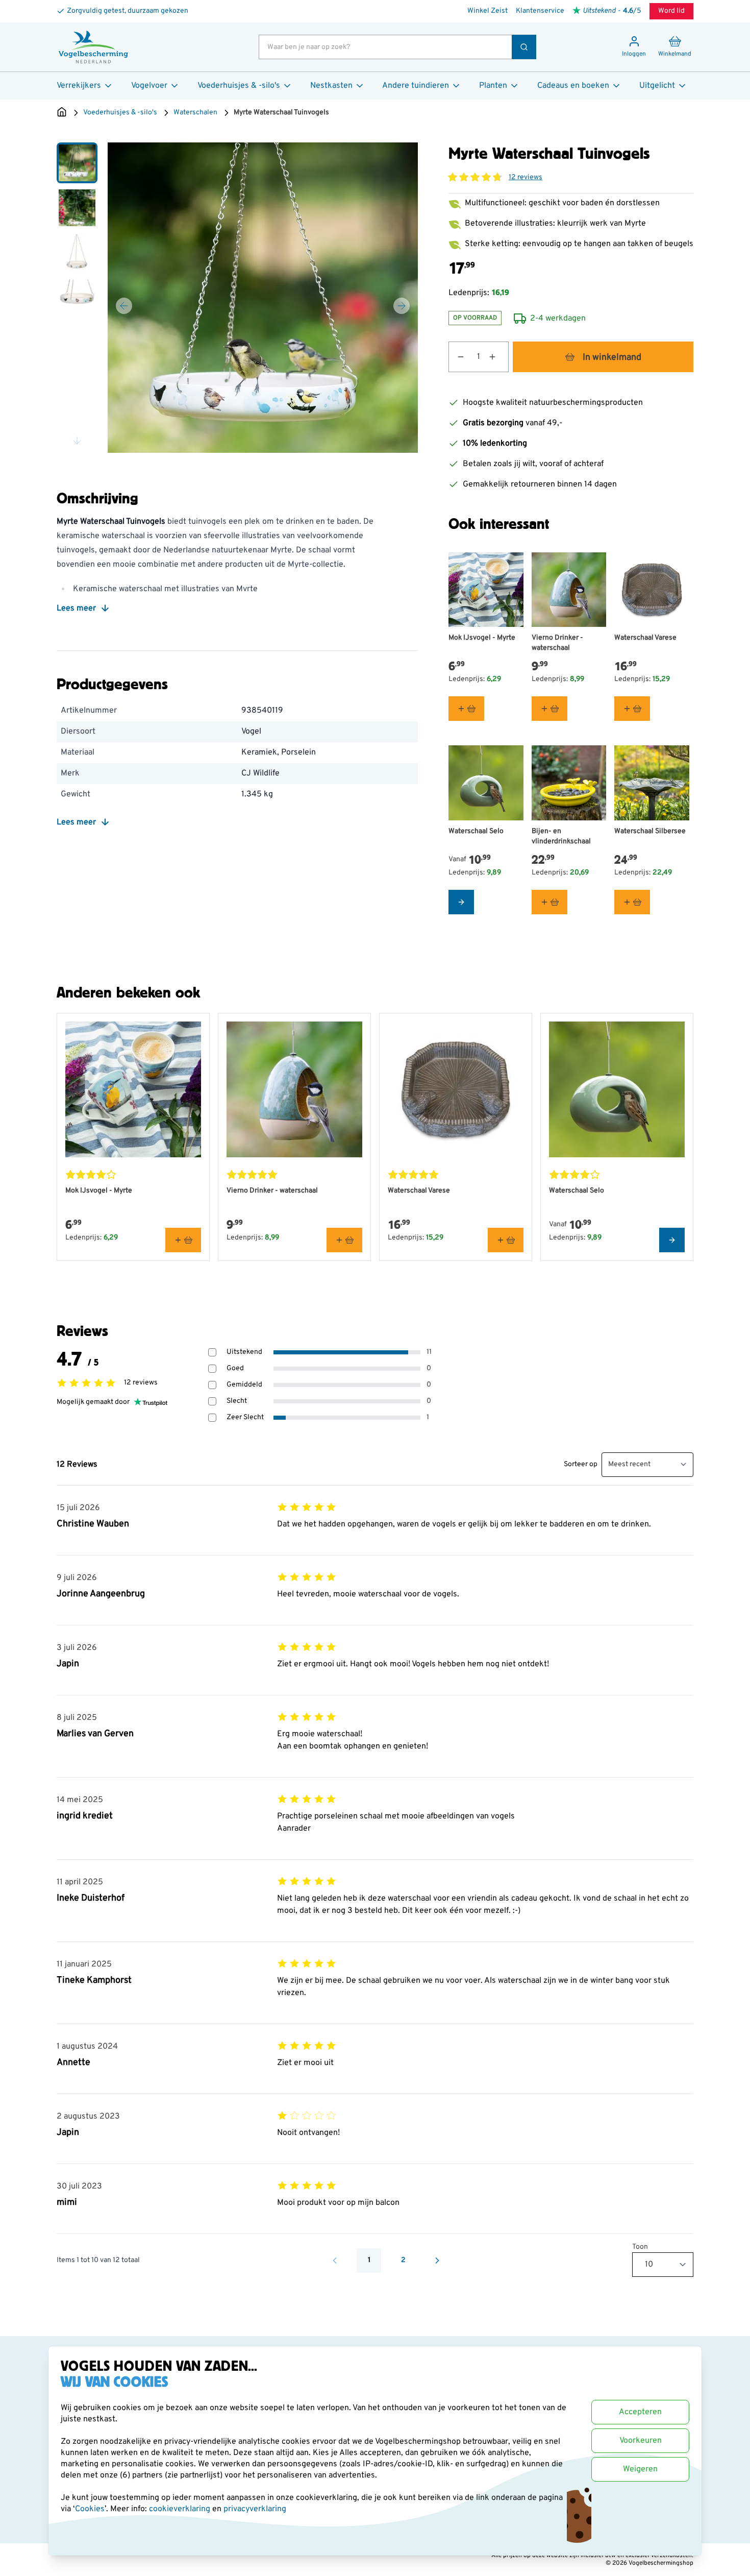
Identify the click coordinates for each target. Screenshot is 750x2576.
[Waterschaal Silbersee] (652, 783)
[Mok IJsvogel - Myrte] (486, 590)
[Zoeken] (524, 47)
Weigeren (640, 2469)
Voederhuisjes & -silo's (239, 86)
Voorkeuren (641, 2441)
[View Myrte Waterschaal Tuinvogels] (77, 163)
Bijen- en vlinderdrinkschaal (561, 836)
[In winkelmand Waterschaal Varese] (632, 709)
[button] (475, 177)
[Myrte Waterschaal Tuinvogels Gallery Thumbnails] (77, 298)
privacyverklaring (255, 2509)
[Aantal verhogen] (498, 357)
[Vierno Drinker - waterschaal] (569, 590)
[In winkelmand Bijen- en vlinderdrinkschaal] (549, 902)
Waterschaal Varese (645, 638)
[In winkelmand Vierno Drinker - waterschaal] (549, 709)
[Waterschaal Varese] (652, 590)
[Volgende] (402, 306)
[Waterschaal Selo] (486, 783)
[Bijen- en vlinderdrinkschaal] (569, 783)
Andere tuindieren (416, 86)
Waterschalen (195, 113)
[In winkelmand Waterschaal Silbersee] (632, 902)
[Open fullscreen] (263, 298)
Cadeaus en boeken (573, 86)
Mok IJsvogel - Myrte (482, 638)
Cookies (90, 2509)
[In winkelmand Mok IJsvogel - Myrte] (466, 709)
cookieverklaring (181, 2509)
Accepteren (640, 2412)
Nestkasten (331, 86)
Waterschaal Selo (476, 831)
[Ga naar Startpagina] (62, 113)
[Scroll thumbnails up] (77, 155)
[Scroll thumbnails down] (77, 441)
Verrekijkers (79, 86)
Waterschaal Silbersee (650, 831)
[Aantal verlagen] (457, 357)
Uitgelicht (657, 86)
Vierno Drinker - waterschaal (557, 643)
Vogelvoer (149, 86)
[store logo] (93, 47)
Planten (493, 86)
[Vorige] (124, 306)
